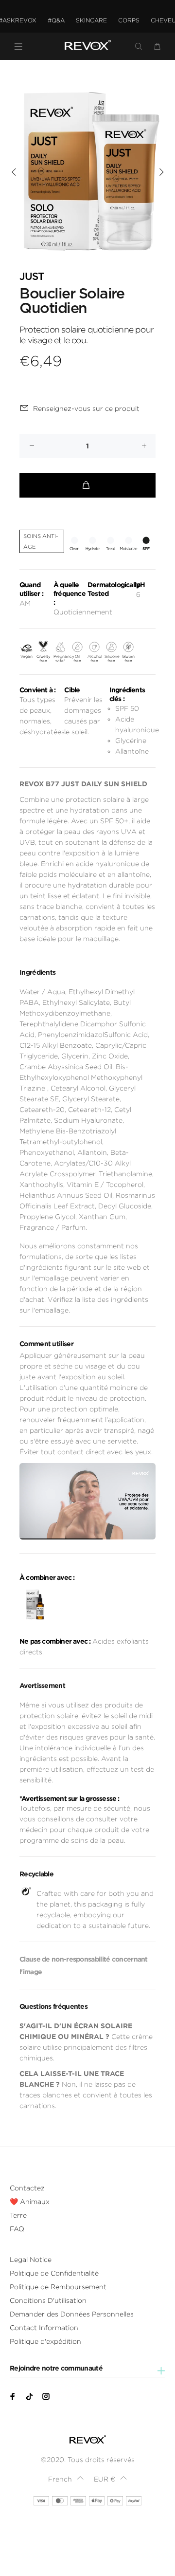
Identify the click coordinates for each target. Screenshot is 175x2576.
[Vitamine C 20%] (35, 1605)
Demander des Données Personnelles (72, 2314)
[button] (66, 2479)
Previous (14, 172)
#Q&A (56, 20)
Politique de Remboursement (58, 2287)
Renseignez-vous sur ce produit (86, 408)
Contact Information (44, 2328)
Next (161, 172)
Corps (129, 20)
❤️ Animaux (30, 2202)
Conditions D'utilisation (48, 2300)
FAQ (17, 2229)
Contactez (27, 2188)
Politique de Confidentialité (54, 2273)
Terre (18, 2215)
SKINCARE (91, 20)
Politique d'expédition (45, 2341)
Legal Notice (31, 2260)
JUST (32, 277)
